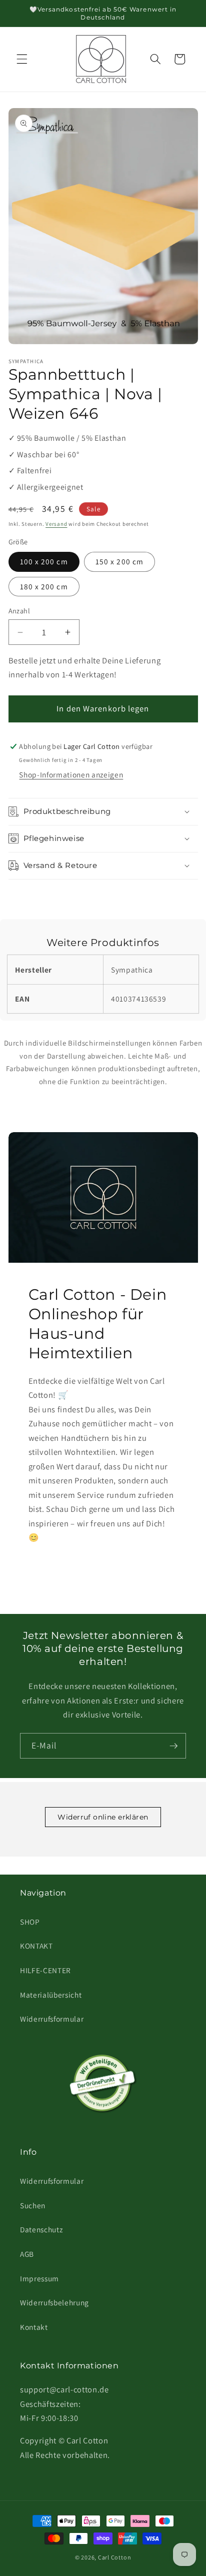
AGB (27, 2254)
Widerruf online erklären (103, 1817)
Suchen (33, 2205)
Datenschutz (41, 2229)
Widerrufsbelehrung (54, 2302)
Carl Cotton (114, 2557)
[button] (22, 59)
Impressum (39, 2278)
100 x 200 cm (44, 561)
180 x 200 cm (44, 586)
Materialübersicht (51, 1995)
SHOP (30, 1922)
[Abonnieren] (173, 1746)
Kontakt (34, 2327)
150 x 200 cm (119, 561)
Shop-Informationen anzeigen (71, 774)
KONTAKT (36, 1946)
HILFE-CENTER (45, 1970)
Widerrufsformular (52, 2019)
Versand (56, 524)
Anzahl (19, 611)
